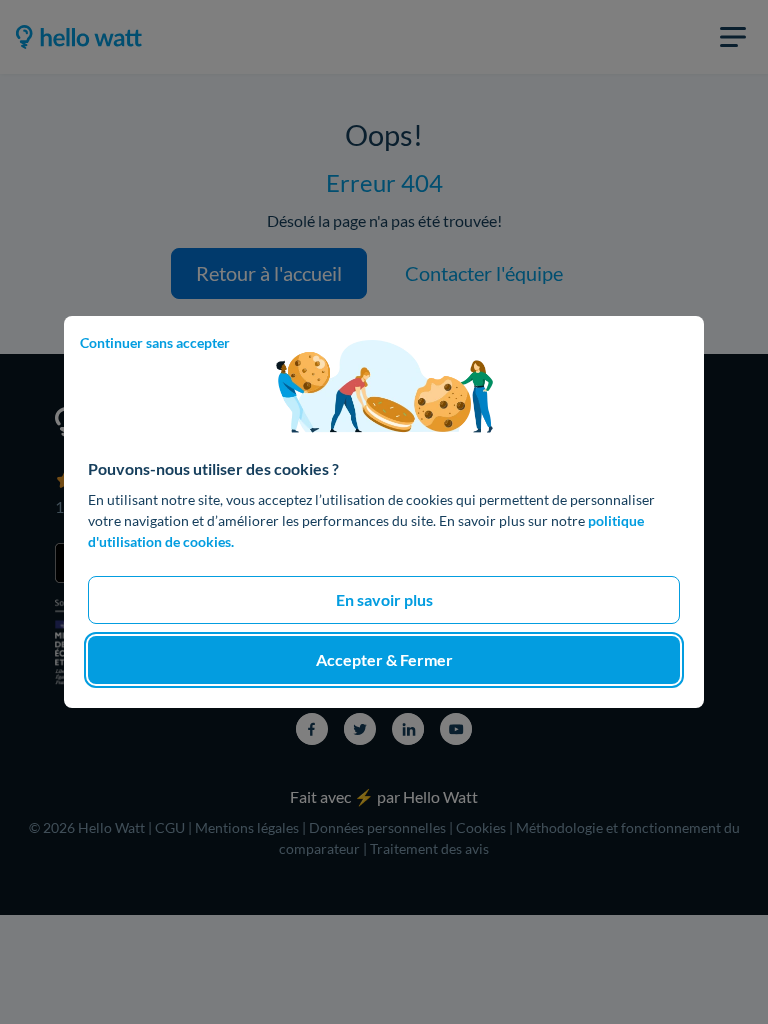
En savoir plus (384, 599)
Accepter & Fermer (384, 659)
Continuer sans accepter (155, 342)
